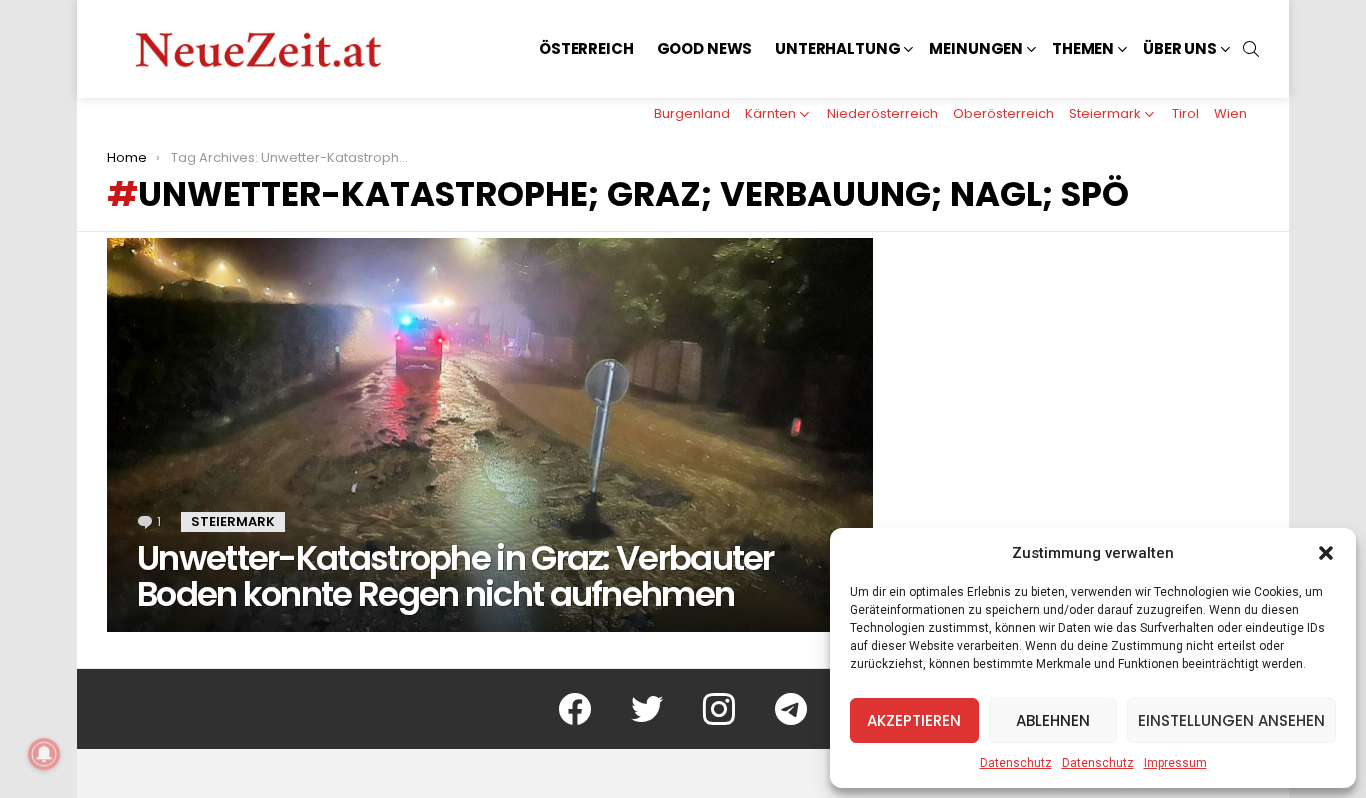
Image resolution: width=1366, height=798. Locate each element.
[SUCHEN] (1251, 49)
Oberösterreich (1003, 113)
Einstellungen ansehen (1231, 720)
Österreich (586, 48)
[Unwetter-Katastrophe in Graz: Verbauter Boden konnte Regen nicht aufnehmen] (490, 435)
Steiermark (1105, 113)
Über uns (1180, 48)
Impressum (1175, 763)
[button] (1326, 553)
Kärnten (770, 113)
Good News (705, 48)
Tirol (1185, 113)
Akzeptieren (914, 720)
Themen (1083, 48)
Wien (1230, 113)
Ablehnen (1053, 720)
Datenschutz (1016, 763)
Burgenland (692, 113)
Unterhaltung (837, 48)
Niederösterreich (882, 113)
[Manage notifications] (44, 754)
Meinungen (976, 48)
